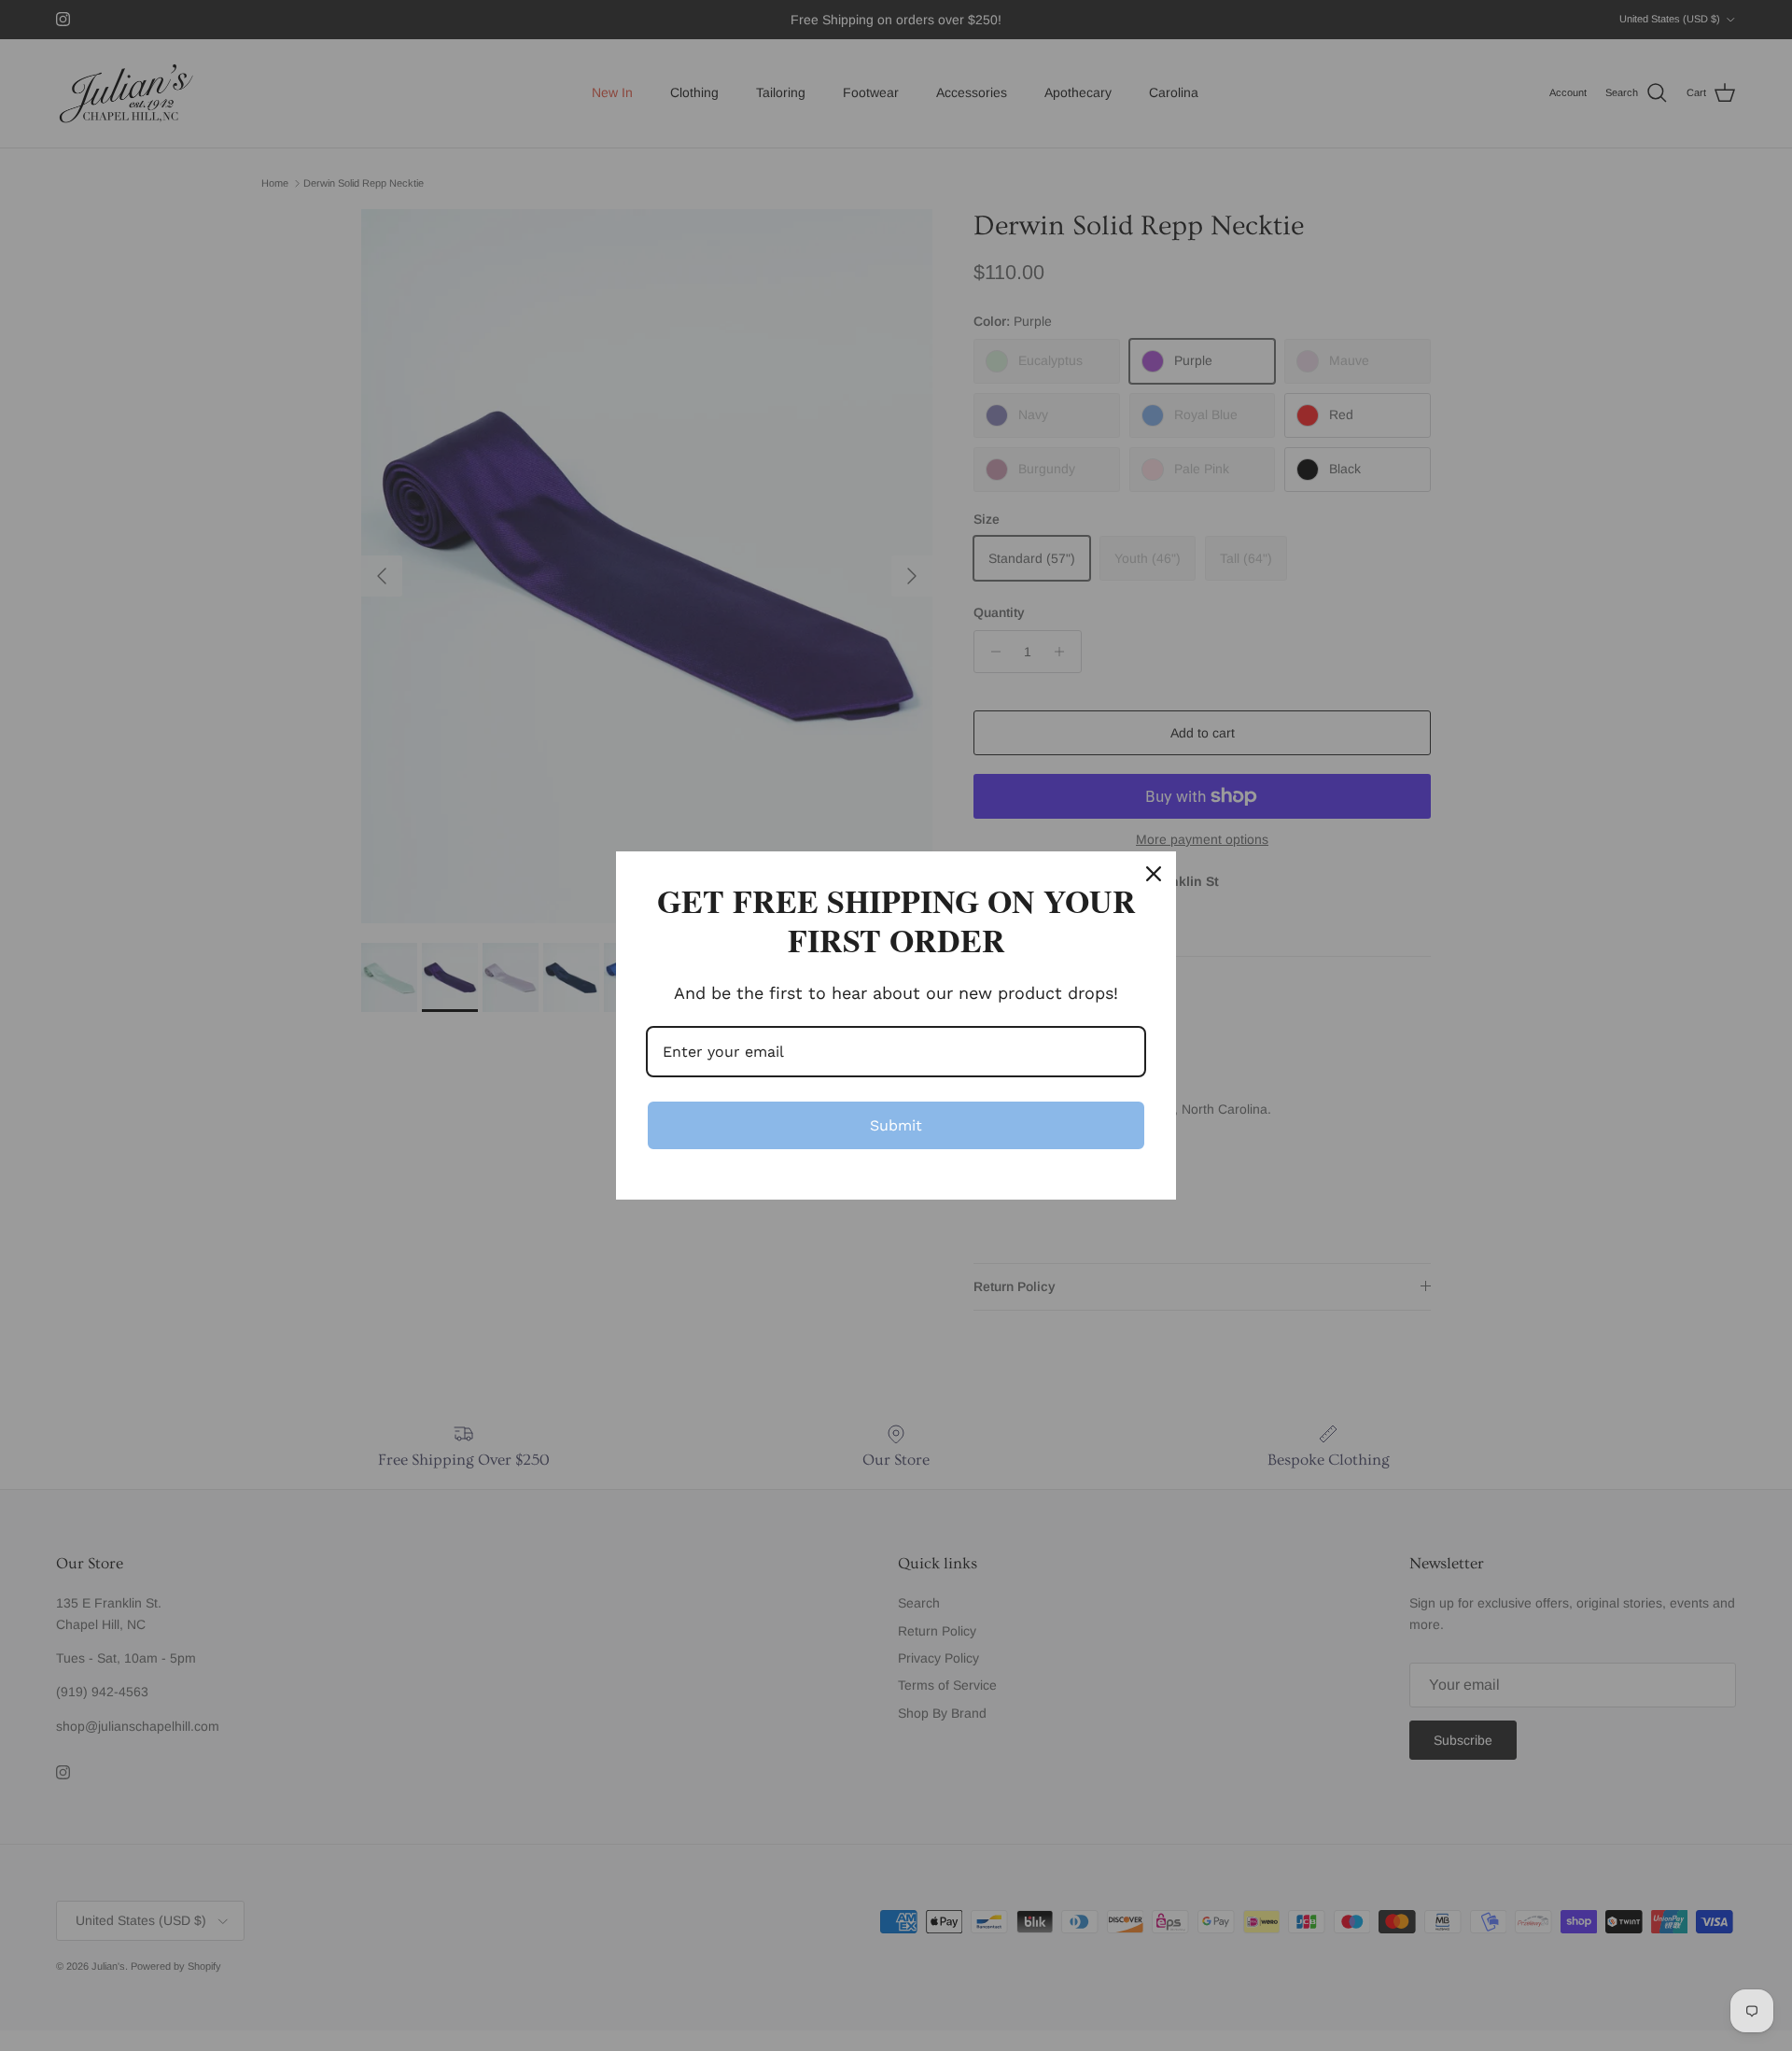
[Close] (1154, 874)
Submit (896, 1125)
